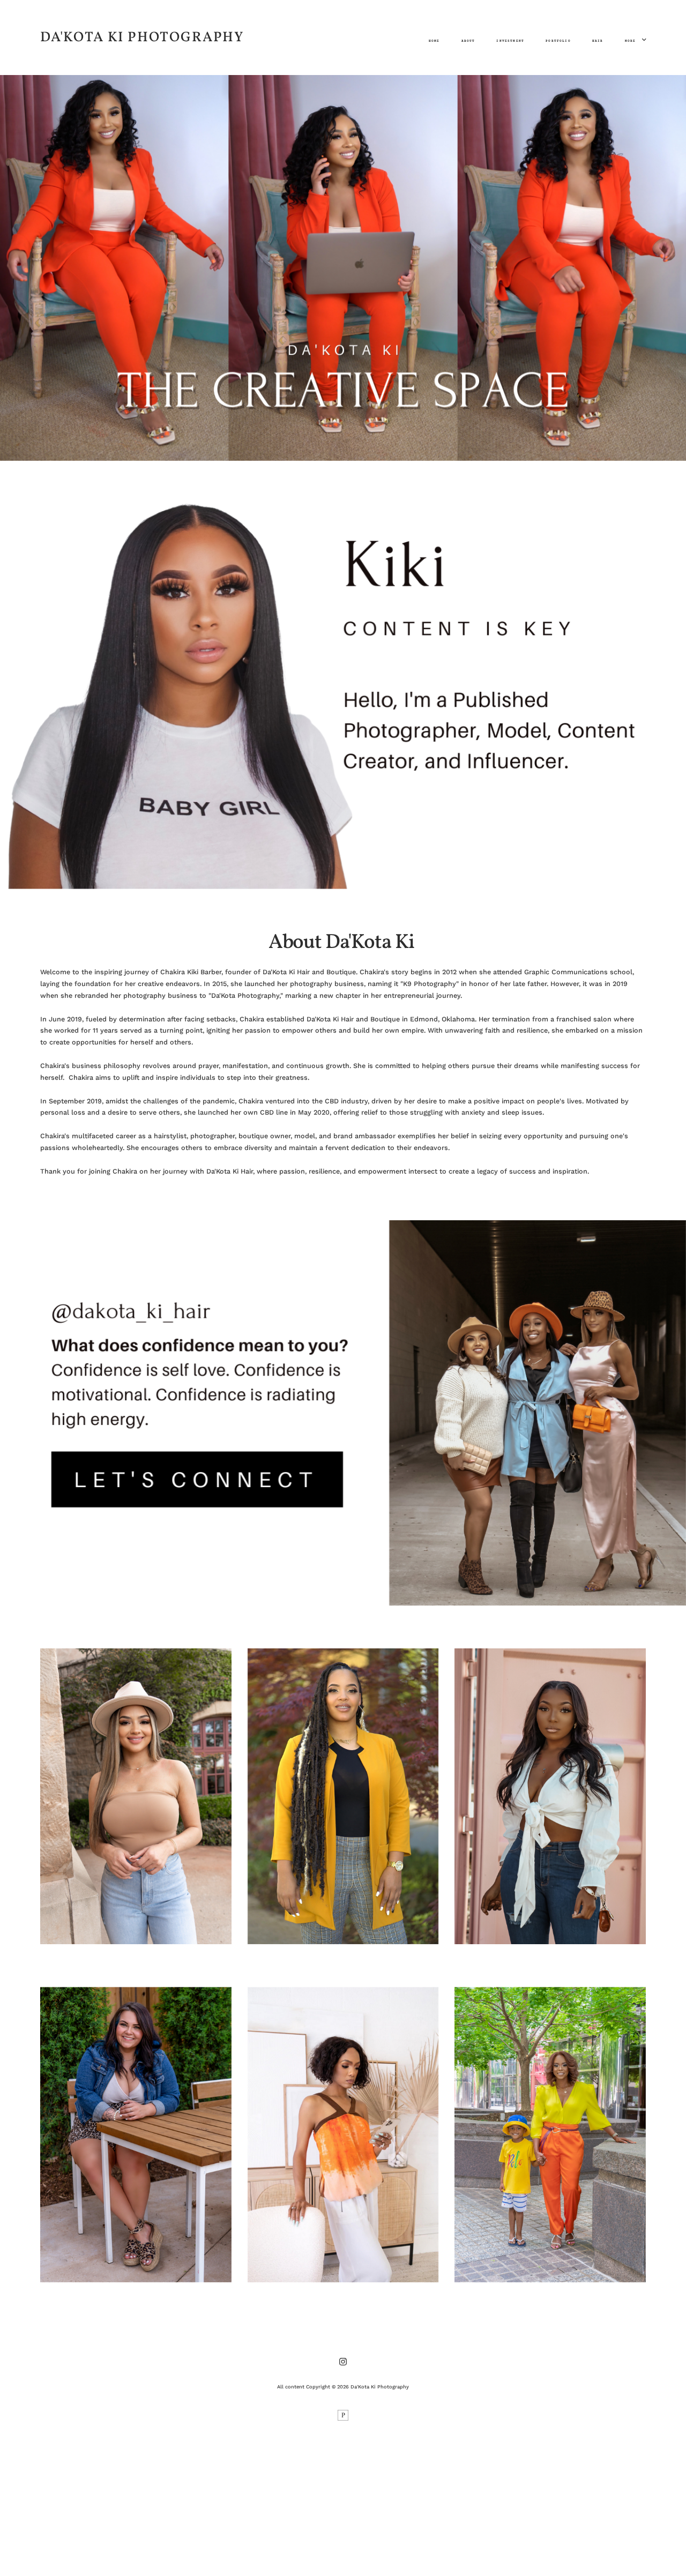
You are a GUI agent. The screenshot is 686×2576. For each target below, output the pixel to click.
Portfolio (558, 41)
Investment (510, 41)
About (468, 41)
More (632, 41)
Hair (598, 41)
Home (434, 41)
